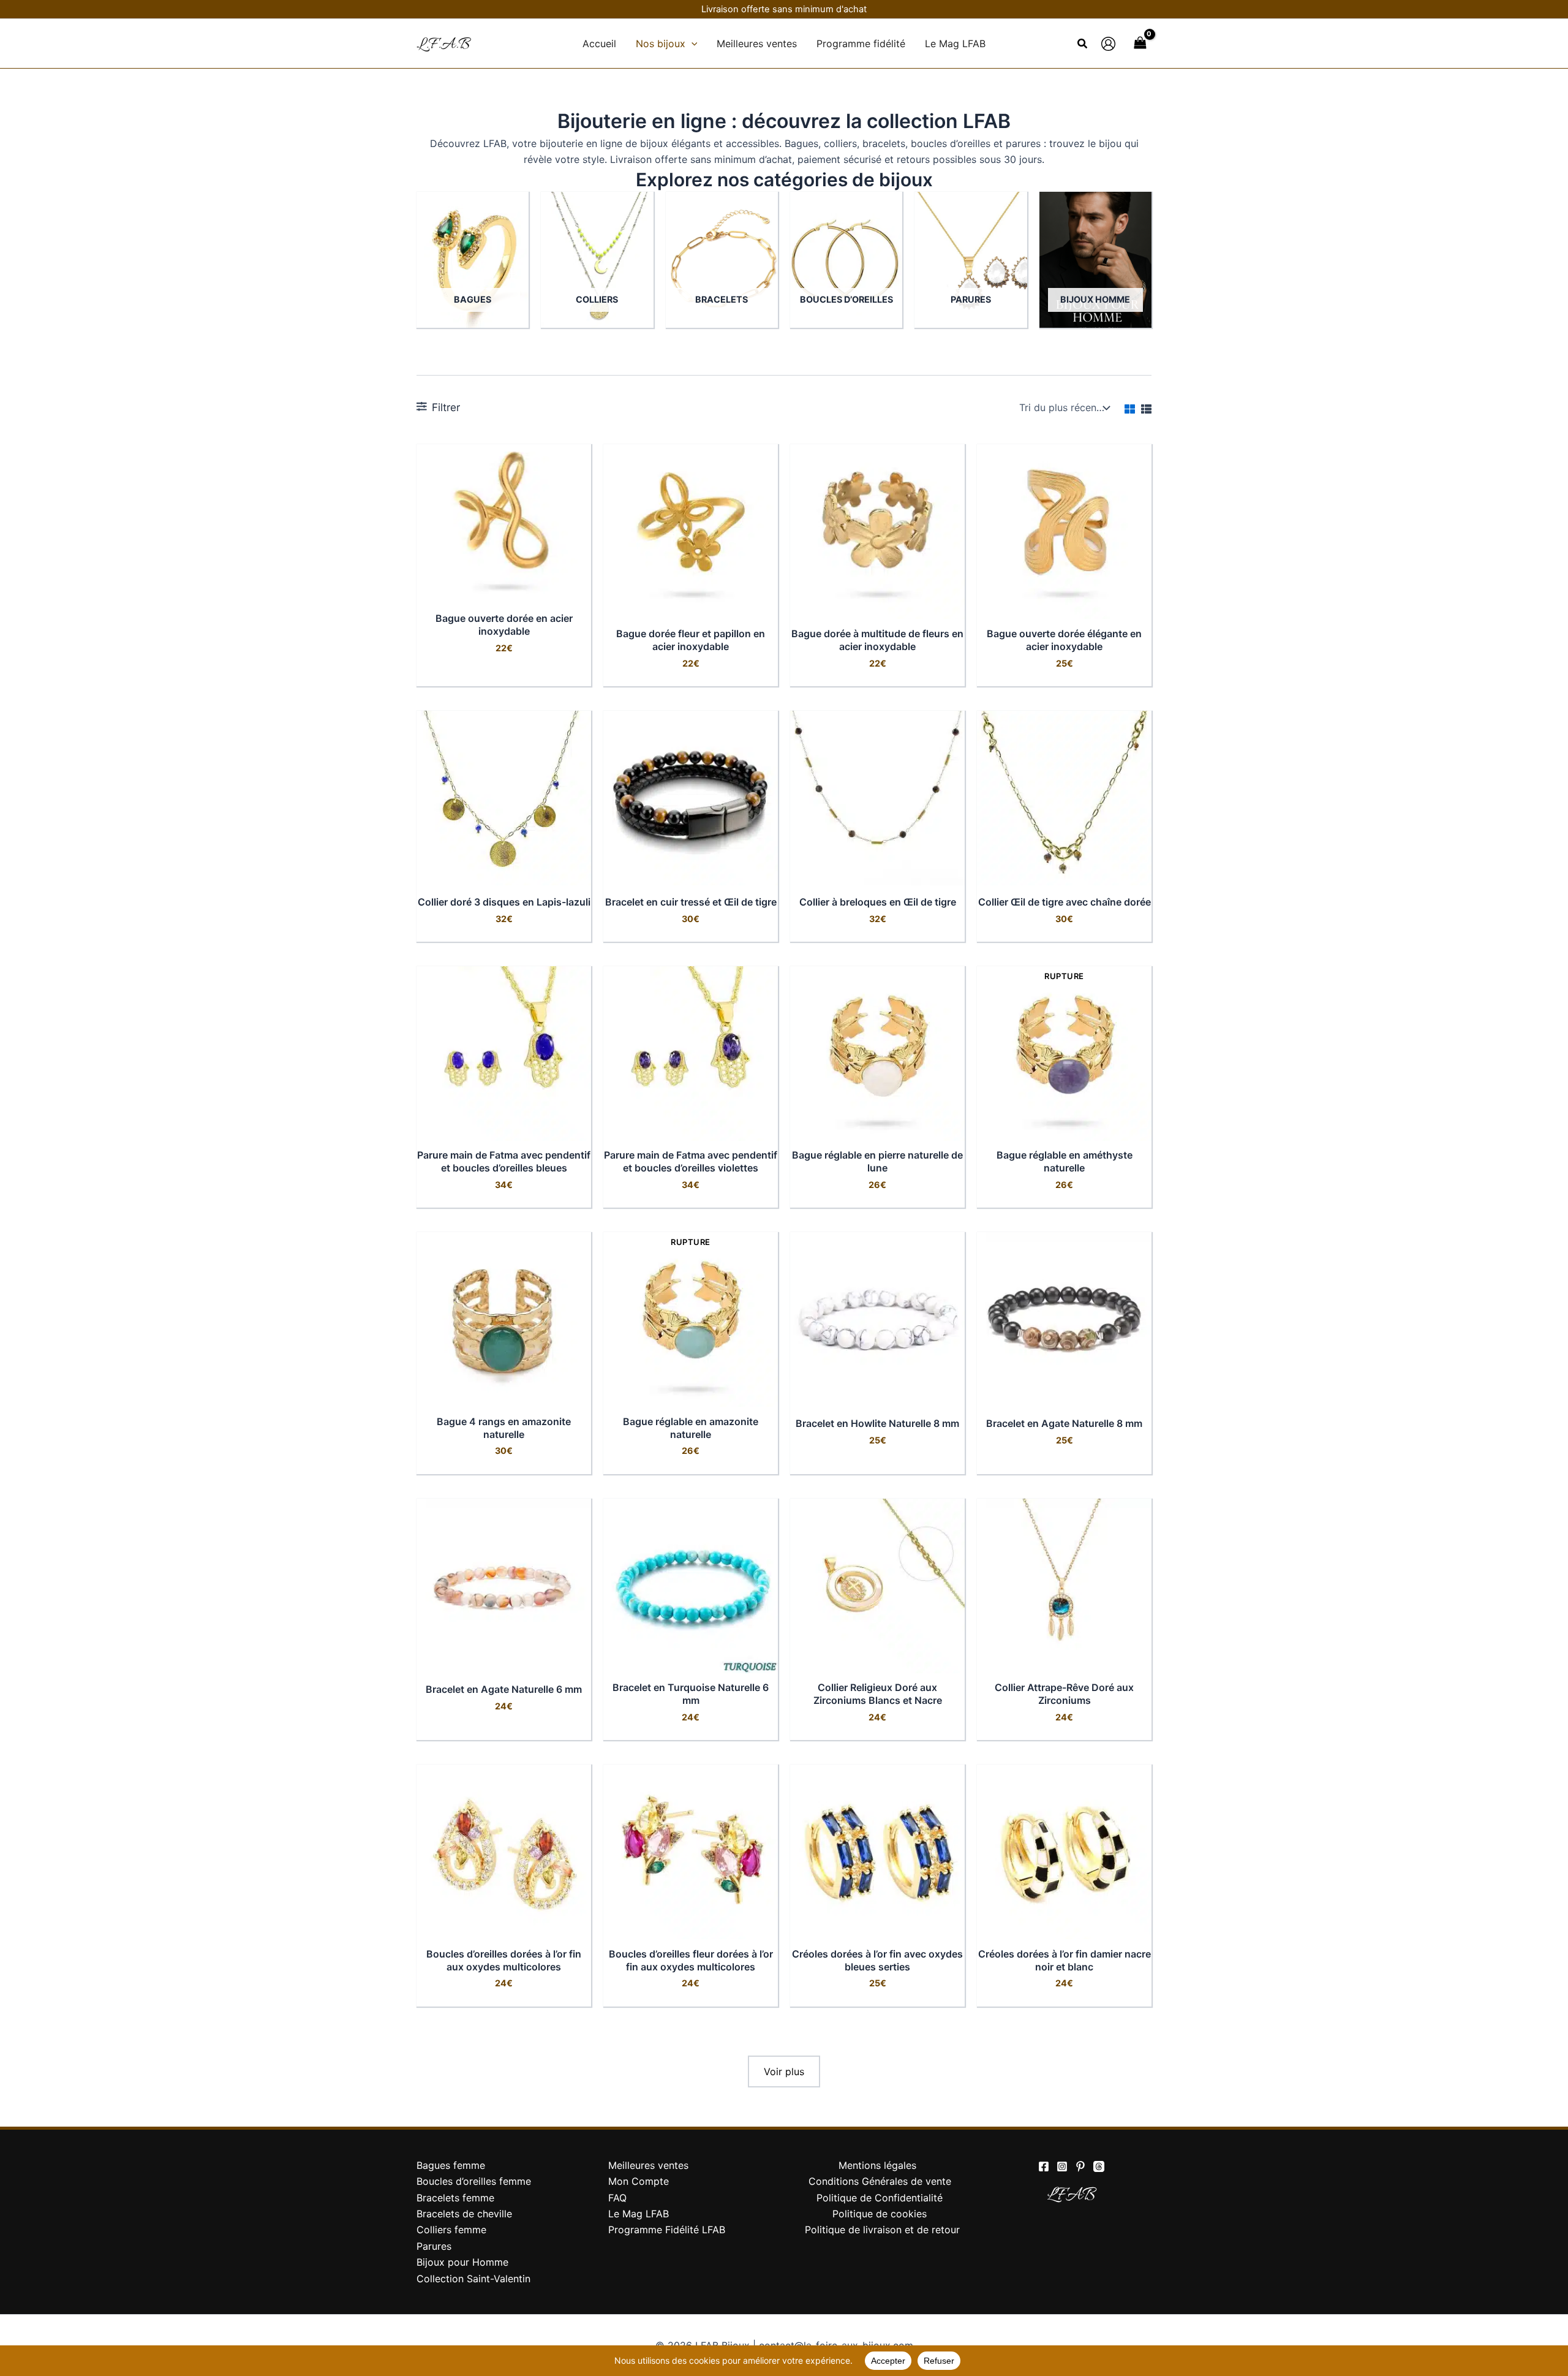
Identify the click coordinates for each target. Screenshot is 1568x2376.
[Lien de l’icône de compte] (1108, 44)
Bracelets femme (455, 2198)
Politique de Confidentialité (880, 2198)
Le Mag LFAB (639, 2214)
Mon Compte (639, 2181)
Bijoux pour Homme (462, 2262)
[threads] (1099, 2166)
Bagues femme (451, 2165)
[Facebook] (1044, 2166)
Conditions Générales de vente (880, 2181)
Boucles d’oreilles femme (474, 2181)
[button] (692, 44)
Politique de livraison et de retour (882, 2230)
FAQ (617, 2198)
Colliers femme (451, 2230)
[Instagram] (1062, 2166)
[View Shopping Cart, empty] (1140, 43)
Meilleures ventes (648, 2165)
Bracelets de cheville (464, 2214)
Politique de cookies (880, 2214)
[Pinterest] (1080, 2166)
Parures (434, 2246)
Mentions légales (877, 2165)
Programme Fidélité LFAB (667, 2230)
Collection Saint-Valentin (473, 2279)
